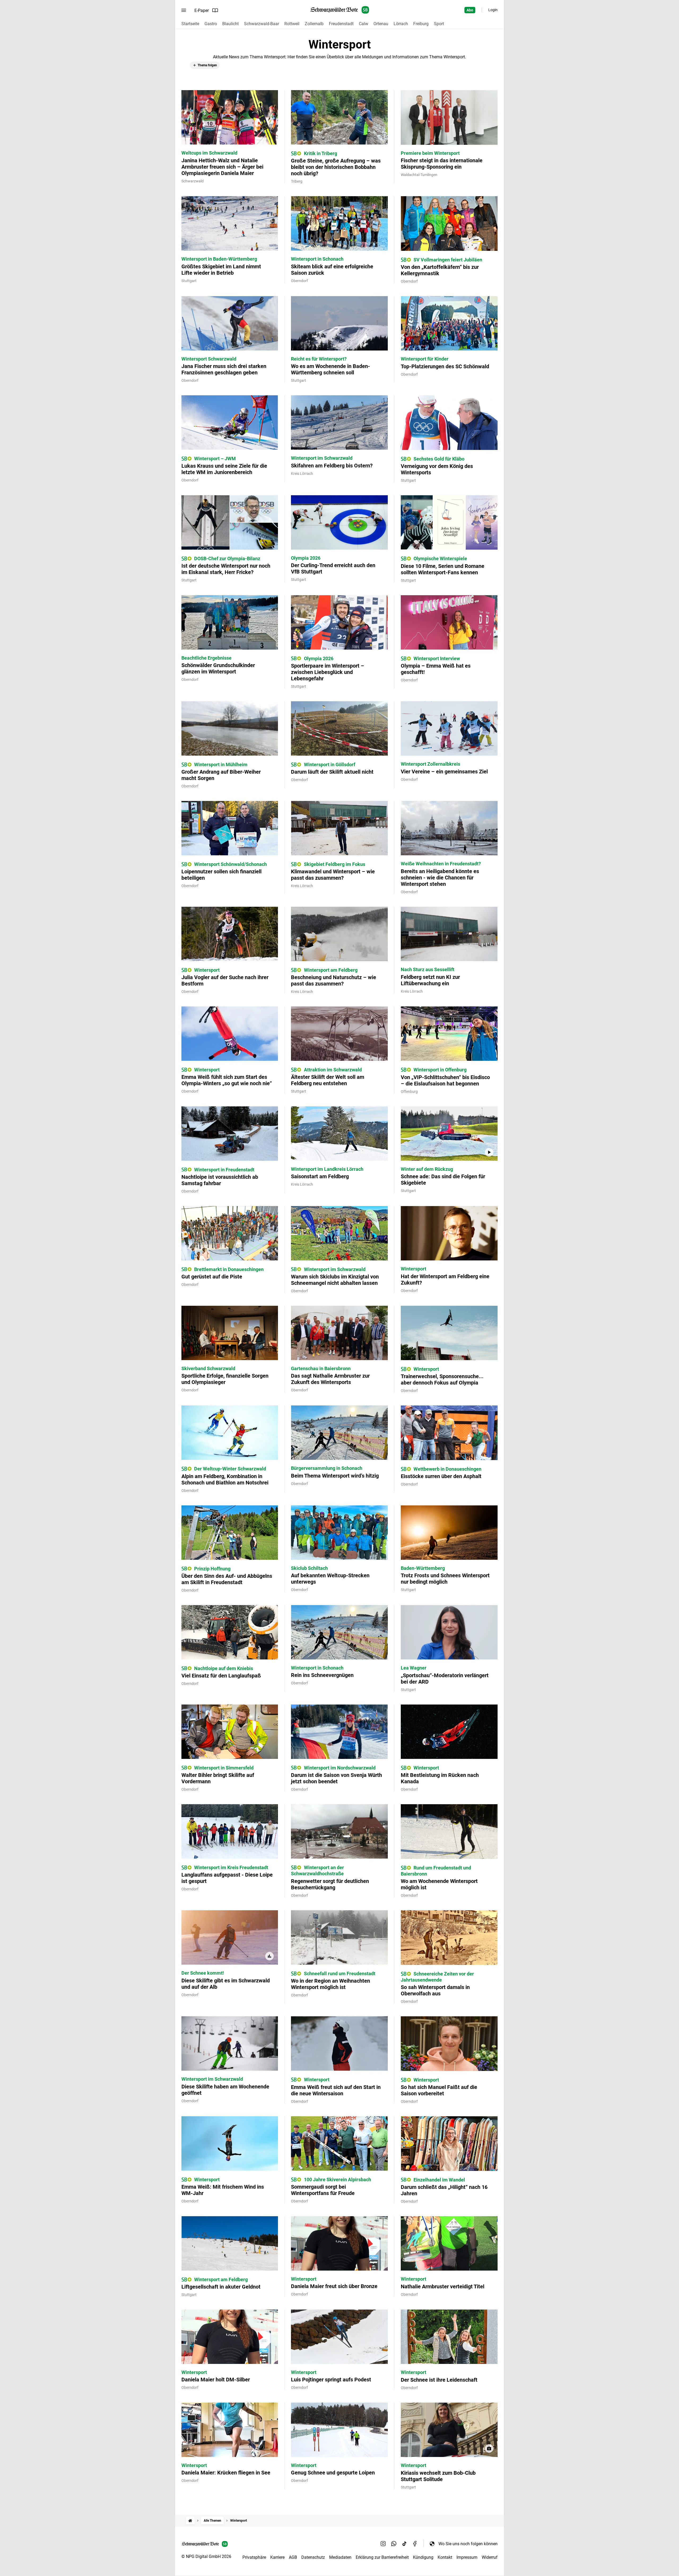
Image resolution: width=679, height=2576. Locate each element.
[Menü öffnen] (184, 10)
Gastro (211, 24)
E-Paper (202, 10)
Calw (364, 24)
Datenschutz (313, 2557)
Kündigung (423, 2557)
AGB (293, 2557)
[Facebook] (415, 2544)
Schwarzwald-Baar (262, 24)
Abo (470, 10)
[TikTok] (404, 2544)
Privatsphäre (254, 2557)
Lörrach (401, 24)
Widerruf (490, 2557)
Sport (439, 24)
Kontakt (445, 2557)
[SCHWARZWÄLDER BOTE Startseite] (340, 10)
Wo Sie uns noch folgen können (468, 2544)
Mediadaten (340, 2557)
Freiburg (421, 24)
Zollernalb (314, 24)
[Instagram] (383, 2544)
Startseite (190, 24)
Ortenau (381, 24)
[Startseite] (190, 2521)
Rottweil (292, 24)
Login (493, 10)
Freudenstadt (341, 24)
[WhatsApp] (394, 2544)
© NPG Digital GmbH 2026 (206, 2557)
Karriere (277, 2557)
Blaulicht (230, 24)
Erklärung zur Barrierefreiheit (382, 2557)
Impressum (467, 2557)
